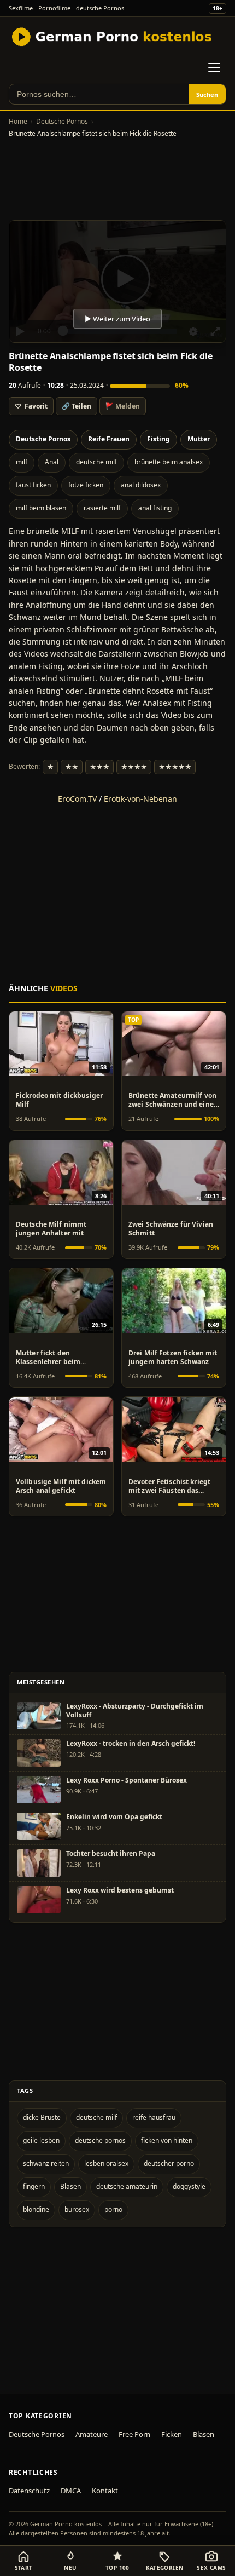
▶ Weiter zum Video (117, 319)
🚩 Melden (123, 406)
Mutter (199, 439)
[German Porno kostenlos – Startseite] (113, 37)
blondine (36, 2209)
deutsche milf (96, 462)
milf (22, 462)
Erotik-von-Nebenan (140, 799)
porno (113, 2209)
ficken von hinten (167, 2140)
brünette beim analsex (169, 462)
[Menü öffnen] (214, 67)
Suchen (207, 94)
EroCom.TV (77, 799)
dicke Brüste (42, 2117)
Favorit (31, 406)
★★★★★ (175, 767)
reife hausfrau (154, 2117)
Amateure (92, 2434)
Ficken (172, 2434)
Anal (52, 462)
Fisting (158, 439)
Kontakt (105, 2491)
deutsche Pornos (100, 8)
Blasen (70, 2186)
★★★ (99, 767)
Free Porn (134, 2434)
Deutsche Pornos (62, 121)
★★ (72, 767)
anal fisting (155, 508)
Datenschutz (29, 2491)
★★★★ (134, 767)
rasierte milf (102, 508)
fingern (34, 2186)
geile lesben (41, 2140)
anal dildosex (141, 485)
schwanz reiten (46, 2163)
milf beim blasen (41, 508)
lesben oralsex (106, 2163)
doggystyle (189, 2186)
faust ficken (33, 485)
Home (18, 121)
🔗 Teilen (77, 406)
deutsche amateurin (127, 2186)
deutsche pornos (100, 2140)
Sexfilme (21, 8)
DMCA (71, 2491)
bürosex (77, 2209)
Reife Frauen (109, 439)
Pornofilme (54, 8)
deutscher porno (169, 2163)
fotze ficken (86, 485)
